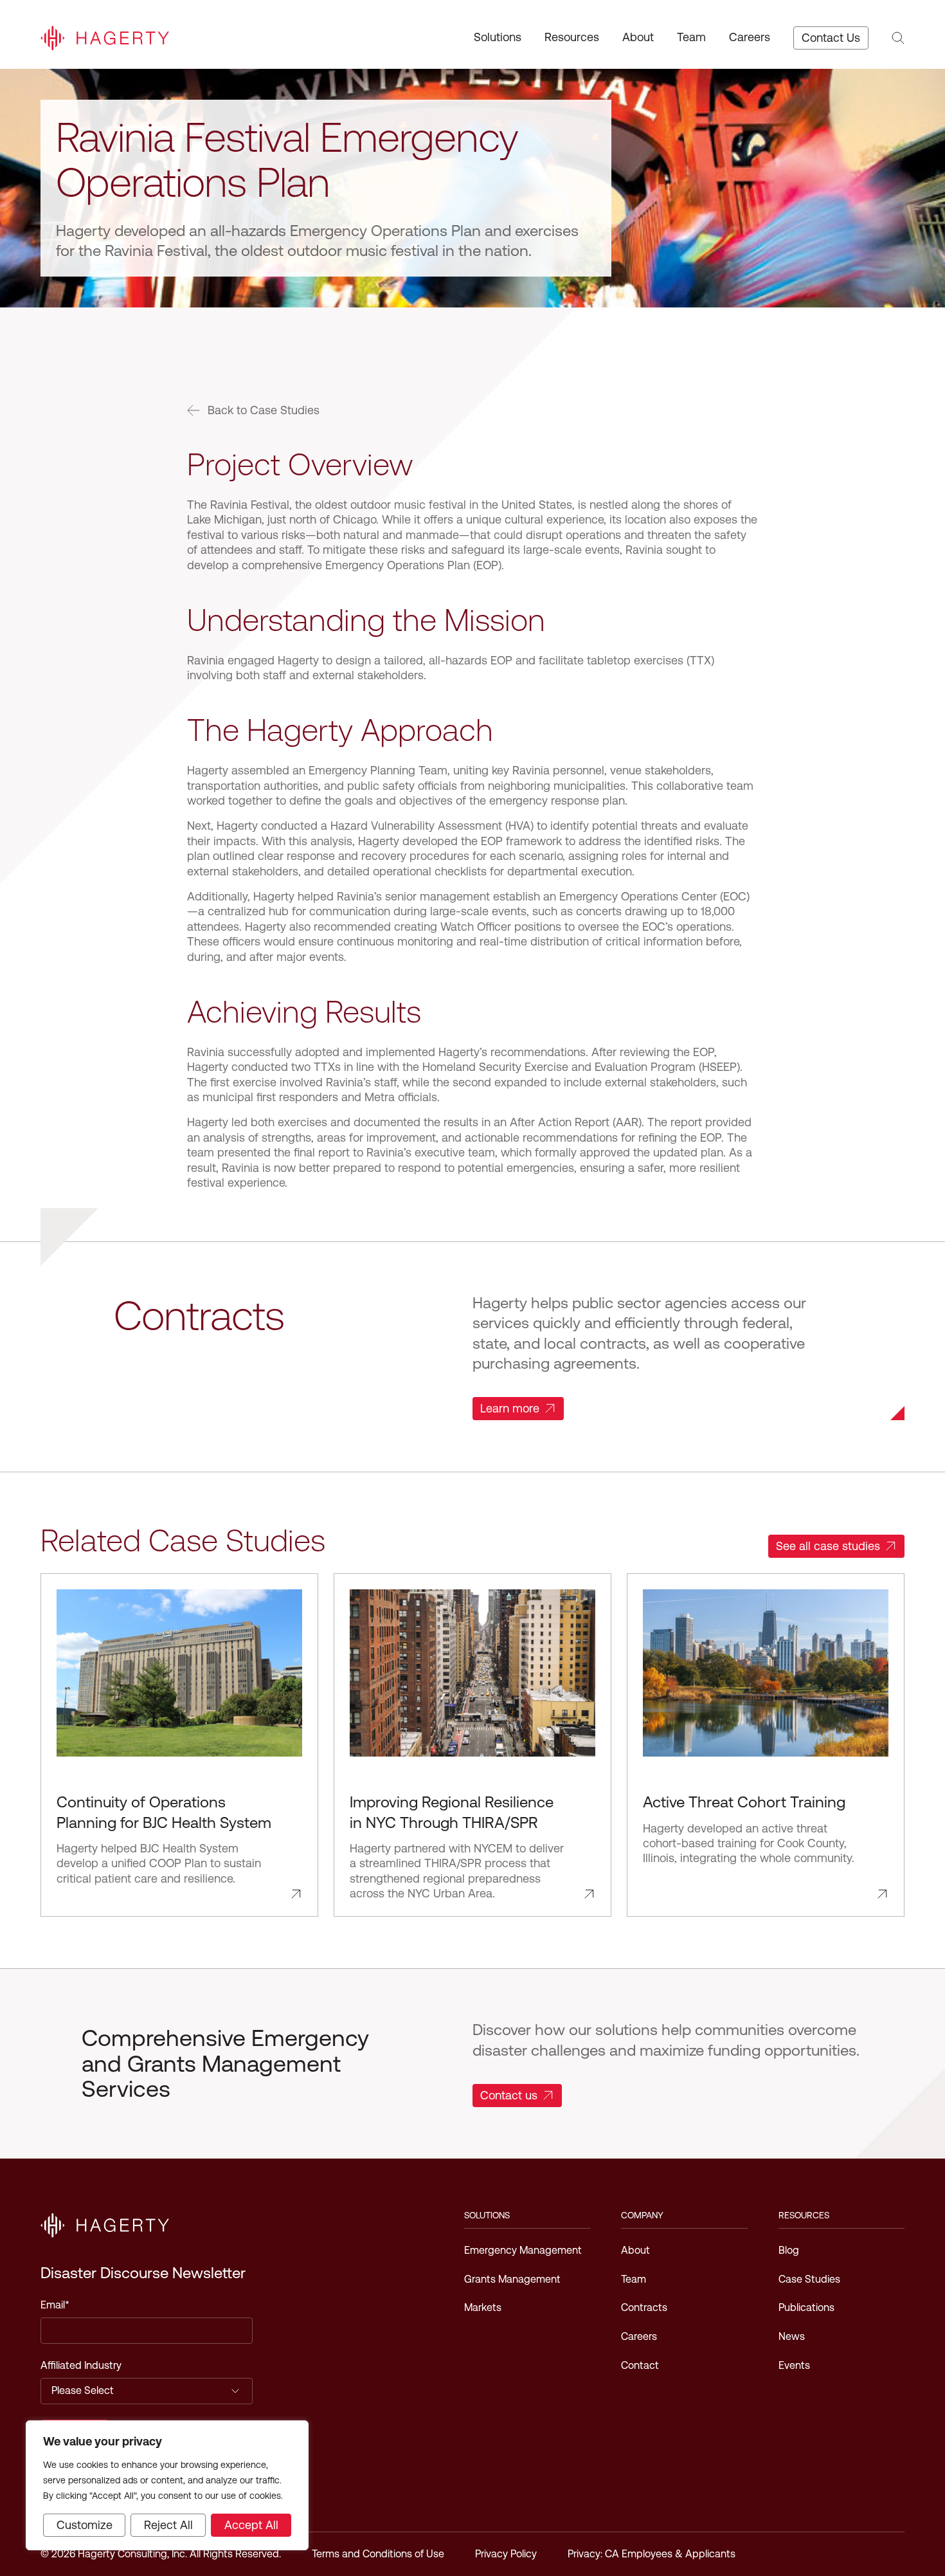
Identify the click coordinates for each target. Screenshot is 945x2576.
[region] (167, 2485)
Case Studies (809, 2279)
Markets (483, 2307)
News (792, 2336)
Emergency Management (523, 2250)
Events (794, 2365)
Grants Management (512, 2279)
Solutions (498, 37)
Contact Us (831, 38)
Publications (806, 2307)
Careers (750, 37)
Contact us (509, 2095)
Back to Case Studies (264, 410)
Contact (640, 2365)
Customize (85, 2525)
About (638, 37)
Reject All (168, 2525)
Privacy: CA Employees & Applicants (652, 2554)
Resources (572, 37)
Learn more (510, 1408)
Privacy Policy (506, 2554)
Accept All (251, 2525)
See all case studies (828, 1546)
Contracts (644, 2307)
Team (691, 37)
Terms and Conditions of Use (378, 2554)
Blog (789, 2250)
